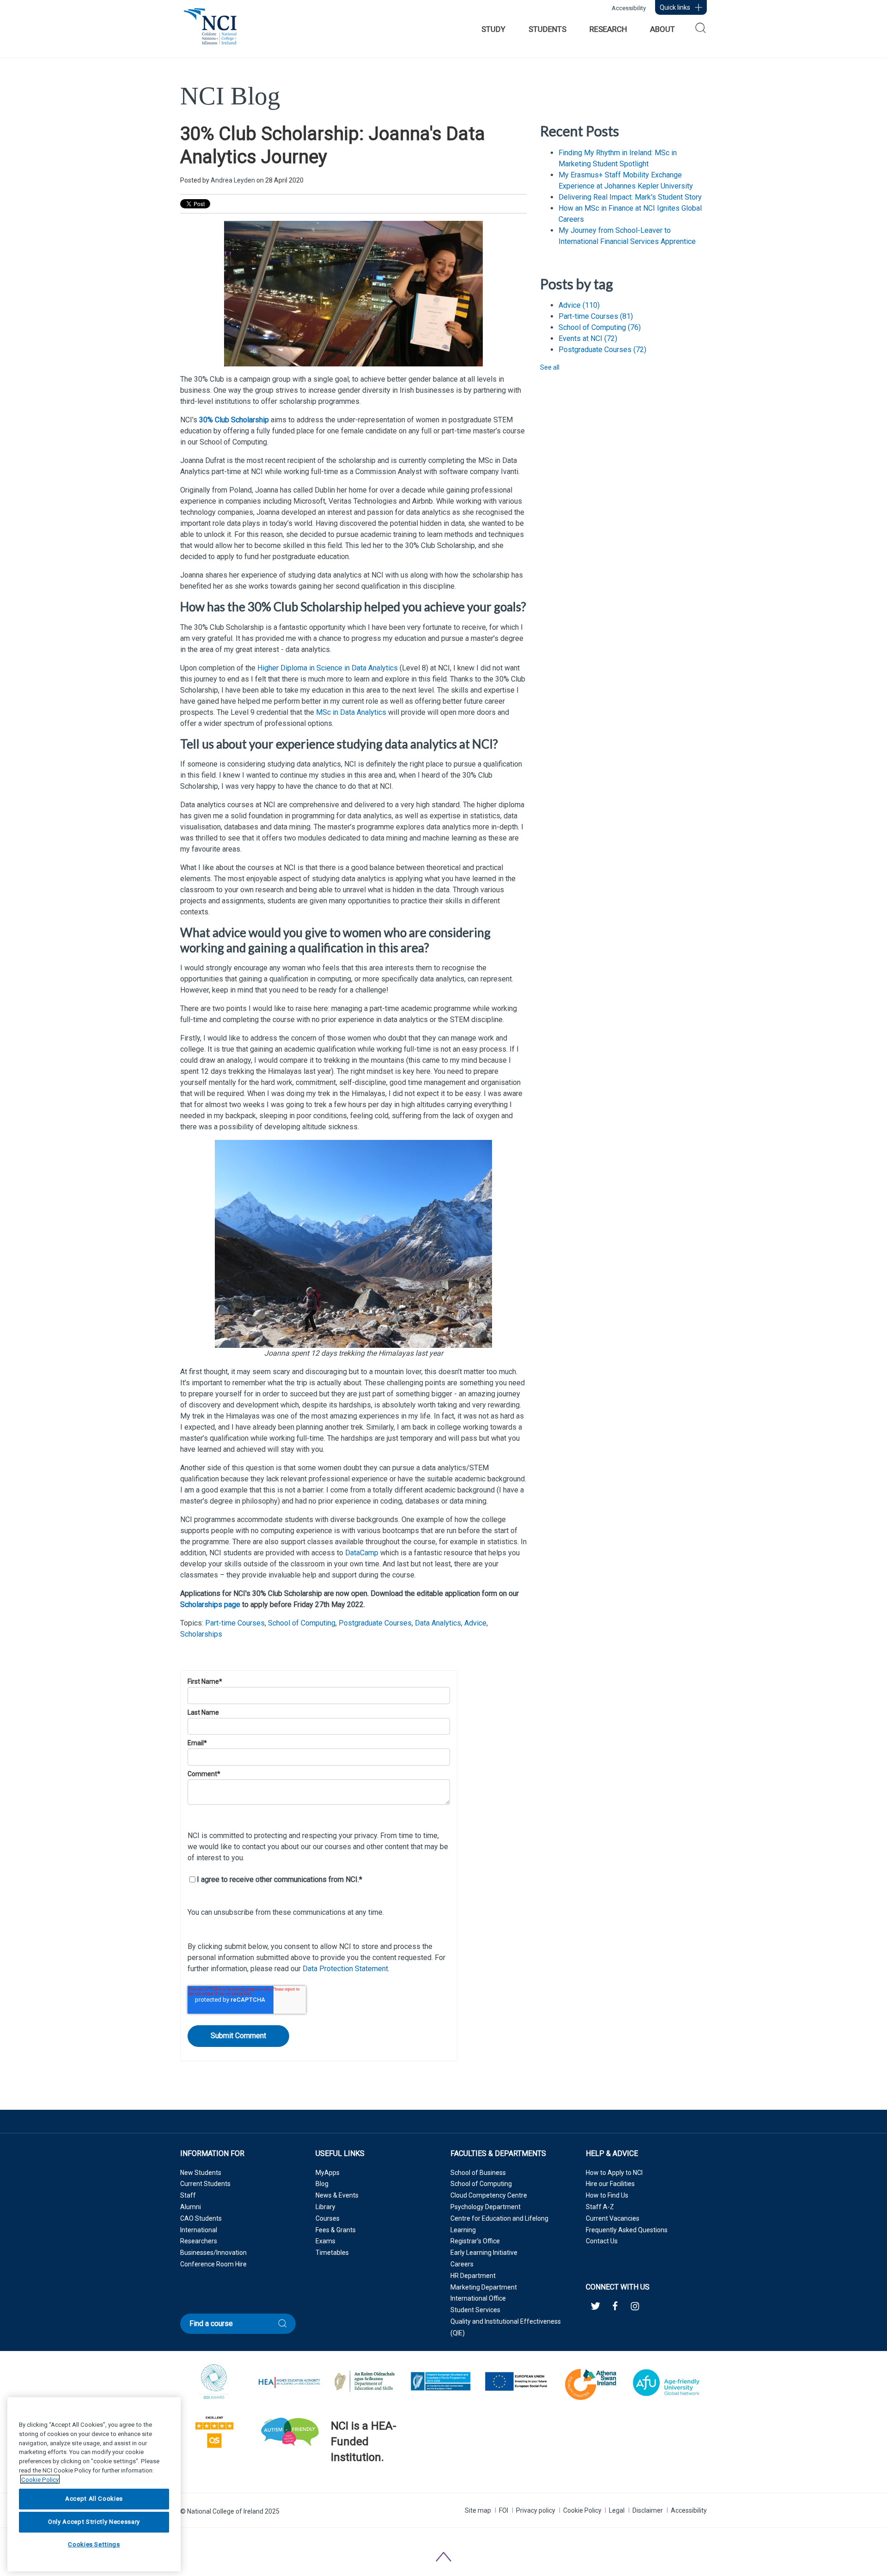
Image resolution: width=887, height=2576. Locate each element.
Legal (617, 2510)
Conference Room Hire (213, 2264)
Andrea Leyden (233, 180)
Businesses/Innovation (213, 2253)
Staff (188, 2195)
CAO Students (201, 2218)
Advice (475, 1623)
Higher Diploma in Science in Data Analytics (328, 668)
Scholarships (201, 1634)
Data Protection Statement (345, 1969)
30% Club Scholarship (235, 420)
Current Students (205, 2184)
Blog (322, 2184)
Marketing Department (484, 2287)
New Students (201, 2173)
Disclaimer (648, 2510)
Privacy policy (536, 2510)
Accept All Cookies (94, 2499)
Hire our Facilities (610, 2184)
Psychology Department (486, 2207)
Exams (325, 2241)
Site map (478, 2510)
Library (325, 2207)
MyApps (328, 2173)
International (199, 2230)
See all (550, 367)
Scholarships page (210, 1605)
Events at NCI (588, 338)
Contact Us (602, 2241)
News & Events (337, 2195)
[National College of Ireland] (210, 31)
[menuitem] (493, 29)
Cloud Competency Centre (489, 2195)
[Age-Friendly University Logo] (331, 2481)
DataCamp (362, 1553)
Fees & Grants (336, 2230)
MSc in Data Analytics (351, 712)
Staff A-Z (600, 2207)
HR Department (473, 2276)
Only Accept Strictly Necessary (94, 2522)
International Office (478, 2298)
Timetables (332, 2253)
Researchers (199, 2241)
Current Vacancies (613, 2218)
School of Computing (302, 1623)
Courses (328, 2218)
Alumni (191, 2207)
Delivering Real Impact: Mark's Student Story (630, 197)
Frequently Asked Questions (627, 2230)
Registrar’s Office (475, 2241)
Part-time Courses (235, 1623)
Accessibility (629, 8)
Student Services (475, 2310)
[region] (94, 2484)
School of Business (478, 2173)
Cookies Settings (94, 2545)
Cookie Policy (582, 2510)
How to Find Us (607, 2195)
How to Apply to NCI (614, 2173)
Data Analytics (438, 1623)
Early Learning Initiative (484, 2253)
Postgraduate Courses (375, 1623)
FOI (504, 2510)
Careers (462, 2264)
